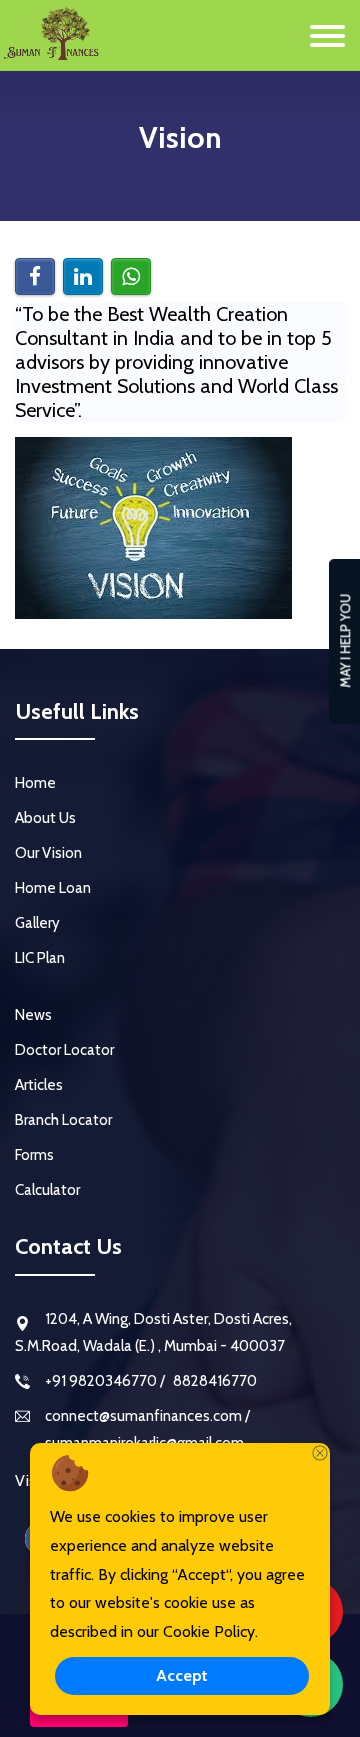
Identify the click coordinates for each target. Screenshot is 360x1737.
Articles (39, 1085)
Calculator (47, 1190)
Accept (182, 1675)
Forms (34, 1155)
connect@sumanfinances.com (145, 1416)
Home (35, 783)
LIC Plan (40, 958)
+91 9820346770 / (105, 1381)
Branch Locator (63, 1120)
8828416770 (213, 1381)
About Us (45, 818)
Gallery (37, 923)
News (33, 1015)
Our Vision (48, 853)
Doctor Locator (64, 1050)
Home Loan (53, 888)
